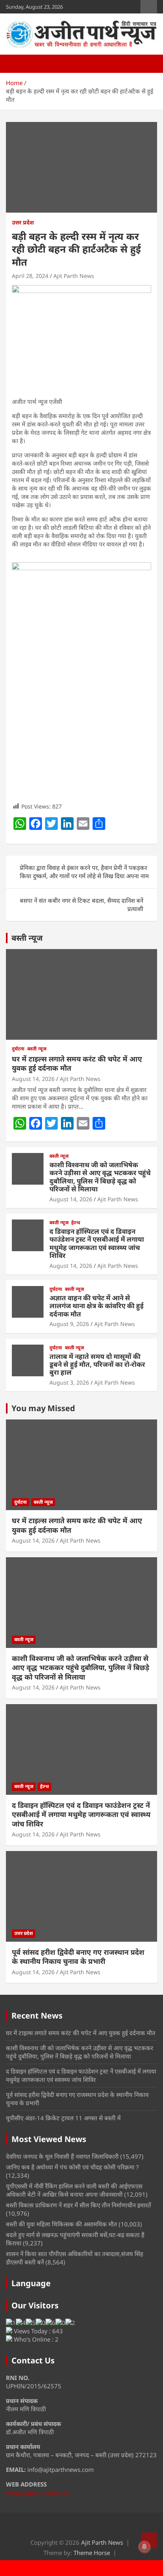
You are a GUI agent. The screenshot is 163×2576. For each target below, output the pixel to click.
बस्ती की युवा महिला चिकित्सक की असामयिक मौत (62, 2224)
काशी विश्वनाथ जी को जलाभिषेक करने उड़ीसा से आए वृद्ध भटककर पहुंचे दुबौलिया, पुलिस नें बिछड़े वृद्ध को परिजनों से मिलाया (100, 1177)
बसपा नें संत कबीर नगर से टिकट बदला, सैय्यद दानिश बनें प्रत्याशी (81, 905)
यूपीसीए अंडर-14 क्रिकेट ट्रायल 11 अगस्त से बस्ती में (63, 2118)
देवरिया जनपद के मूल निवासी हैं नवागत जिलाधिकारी (62, 2156)
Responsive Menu (149, 7)
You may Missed (43, 1408)
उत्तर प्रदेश (23, 222)
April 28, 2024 (30, 276)
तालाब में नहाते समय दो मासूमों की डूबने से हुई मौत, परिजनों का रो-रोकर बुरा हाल (97, 1364)
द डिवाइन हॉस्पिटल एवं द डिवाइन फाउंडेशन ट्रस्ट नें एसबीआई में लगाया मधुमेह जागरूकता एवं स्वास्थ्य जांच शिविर (97, 1243)
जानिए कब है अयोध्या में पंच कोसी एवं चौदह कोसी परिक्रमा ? (72, 2167)
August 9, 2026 (69, 1324)
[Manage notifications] (144, 2547)
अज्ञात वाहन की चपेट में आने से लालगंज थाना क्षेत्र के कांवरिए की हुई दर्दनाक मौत (97, 1306)
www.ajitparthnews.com (39, 2492)
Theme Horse (92, 2553)
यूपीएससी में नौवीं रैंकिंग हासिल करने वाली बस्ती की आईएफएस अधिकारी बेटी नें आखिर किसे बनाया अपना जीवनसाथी (74, 2190)
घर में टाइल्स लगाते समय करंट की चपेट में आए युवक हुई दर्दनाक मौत (77, 1063)
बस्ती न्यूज (27, 938)
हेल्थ (76, 1223)
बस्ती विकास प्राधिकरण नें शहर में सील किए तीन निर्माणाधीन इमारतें (79, 2205)
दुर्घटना (18, 1049)
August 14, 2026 (33, 1079)
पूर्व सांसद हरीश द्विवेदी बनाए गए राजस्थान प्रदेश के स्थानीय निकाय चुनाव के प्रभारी (78, 1957)
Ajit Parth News (74, 276)
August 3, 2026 (69, 1382)
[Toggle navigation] (16, 64)
